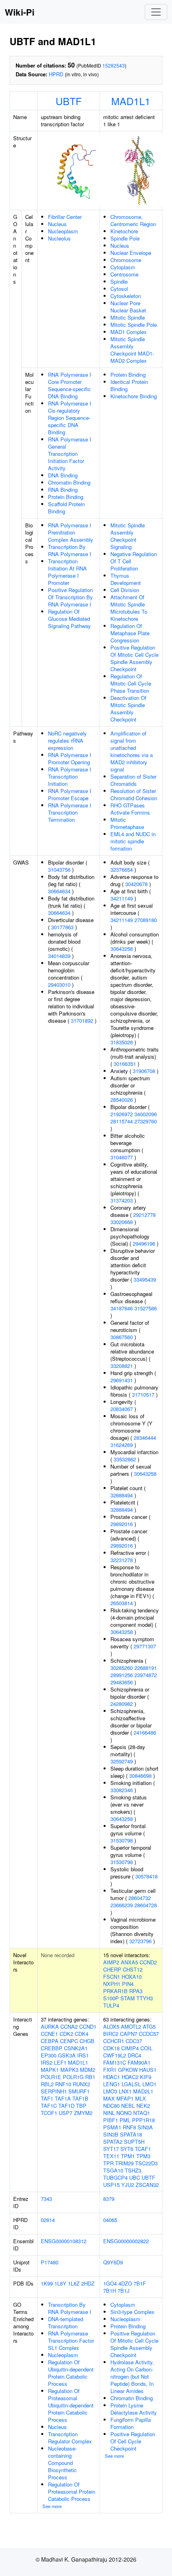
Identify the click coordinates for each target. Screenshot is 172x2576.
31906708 (144, 1071)
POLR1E (51, 2077)
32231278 (122, 1560)
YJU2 (128, 2185)
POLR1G (73, 2077)
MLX (141, 2098)
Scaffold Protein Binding (66, 508)
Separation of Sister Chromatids (133, 780)
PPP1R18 (143, 2120)
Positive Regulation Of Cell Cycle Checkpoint (133, 2441)
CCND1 (88, 2026)
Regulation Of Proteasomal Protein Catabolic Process (72, 2492)
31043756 (59, 870)
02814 (48, 2220)
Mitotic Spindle (128, 317)
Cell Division (125, 590)
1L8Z (74, 2283)
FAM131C (115, 2062)
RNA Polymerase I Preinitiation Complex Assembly (71, 532)
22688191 (146, 1668)
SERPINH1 (54, 2091)
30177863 (62, 927)
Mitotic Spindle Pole (134, 325)
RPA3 (136, 1991)
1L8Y (60, 2283)
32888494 (122, 1495)
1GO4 (110, 2283)
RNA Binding (63, 490)
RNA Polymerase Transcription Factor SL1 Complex (71, 2340)
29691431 (122, 1380)
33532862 (125, 1459)
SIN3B (111, 2134)
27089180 (146, 920)
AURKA (50, 2026)
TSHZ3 (133, 2170)
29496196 (144, 1243)
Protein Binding (66, 497)
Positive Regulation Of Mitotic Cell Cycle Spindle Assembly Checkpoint (134, 658)
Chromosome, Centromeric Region (133, 220)
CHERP (112, 1969)
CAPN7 (129, 2034)
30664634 (59, 891)
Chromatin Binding (69, 482)
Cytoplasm (123, 267)
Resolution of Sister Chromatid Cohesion (134, 794)
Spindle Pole (125, 238)
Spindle (119, 281)
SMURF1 (79, 2091)
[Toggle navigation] (156, 12)
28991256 (122, 1675)
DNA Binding (63, 475)
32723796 (140, 1941)
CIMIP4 (130, 2048)
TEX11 (111, 2156)
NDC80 (111, 2106)
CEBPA (50, 2041)
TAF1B (80, 2098)
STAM (128, 1998)
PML (125, 2120)
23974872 (146, 1675)
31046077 (122, 1157)
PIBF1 (111, 2120)
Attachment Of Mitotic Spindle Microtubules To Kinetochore (129, 608)
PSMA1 (112, 2127)
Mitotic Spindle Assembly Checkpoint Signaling (128, 536)
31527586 (146, 1308)
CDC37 (134, 2041)
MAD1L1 (131, 101)
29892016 (122, 1524)
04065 (110, 2220)
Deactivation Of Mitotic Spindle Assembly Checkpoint (128, 709)
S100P (111, 1998)
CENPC (69, 2041)
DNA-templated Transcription (66, 2323)
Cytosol (119, 289)
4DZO (125, 2283)
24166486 (145, 1732)
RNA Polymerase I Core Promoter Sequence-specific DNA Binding (70, 385)
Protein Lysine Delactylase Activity (134, 2409)
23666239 (122, 1905)
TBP (81, 2106)
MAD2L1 (143, 2091)
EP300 (49, 2055)
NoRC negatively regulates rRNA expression (67, 740)
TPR (108, 2163)
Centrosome (124, 274)
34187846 (122, 1308)
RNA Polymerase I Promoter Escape (70, 794)
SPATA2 (113, 2142)
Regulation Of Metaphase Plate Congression (130, 633)
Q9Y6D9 (113, 2262)
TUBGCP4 (115, 2177)
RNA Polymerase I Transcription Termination (70, 812)
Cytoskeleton (126, 296)
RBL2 (47, 2084)
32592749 (122, 1761)
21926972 (122, 1114)
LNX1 (125, 2091)
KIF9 (146, 2077)
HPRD (56, 74)
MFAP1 (125, 2098)
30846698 (140, 1776)
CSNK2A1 (76, 2048)
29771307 (145, 1646)
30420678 (136, 884)
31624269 (122, 1445)
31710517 (143, 1394)
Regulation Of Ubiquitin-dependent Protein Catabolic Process (71, 2373)
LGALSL (131, 2084)
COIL (146, 2048)
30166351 (125, 1064)
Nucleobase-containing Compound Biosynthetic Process (62, 2463)
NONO (124, 2113)
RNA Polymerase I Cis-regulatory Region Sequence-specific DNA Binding (70, 418)
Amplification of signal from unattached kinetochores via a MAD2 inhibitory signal (132, 751)
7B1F (140, 2283)
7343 (46, 2199)
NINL (109, 2113)
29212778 (144, 1215)
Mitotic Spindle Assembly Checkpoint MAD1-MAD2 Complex (132, 350)
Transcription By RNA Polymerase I (70, 550)
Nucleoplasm (63, 231)
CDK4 (82, 2034)
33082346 (122, 1790)
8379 (109, 2199)
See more (52, 2506)
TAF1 (47, 2098)
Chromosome (126, 260)
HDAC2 (130, 2077)
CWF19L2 (115, 2055)
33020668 (122, 1222)
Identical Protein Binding (129, 385)
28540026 (122, 1100)
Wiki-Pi (20, 12)
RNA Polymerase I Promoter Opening (70, 758)
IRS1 (83, 2055)
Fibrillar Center (65, 217)
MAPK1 (50, 2070)
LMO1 (149, 2084)
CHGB (87, 2041)
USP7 (66, 2113)
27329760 (146, 1121)
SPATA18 (131, 2134)
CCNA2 (69, 2026)
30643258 (122, 949)
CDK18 (111, 2048)
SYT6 (127, 2149)
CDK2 (66, 2034)
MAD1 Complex (129, 332)
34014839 (59, 956)
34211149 (122, 898)
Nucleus (57, 224)
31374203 (122, 1200)
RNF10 (63, 2084)
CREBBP (52, 2048)
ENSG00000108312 (64, 2241)
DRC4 (134, 2055)
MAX (109, 2098)
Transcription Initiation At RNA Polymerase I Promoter (67, 572)
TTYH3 (145, 1998)
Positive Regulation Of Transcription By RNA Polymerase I (70, 597)
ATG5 (149, 2026)
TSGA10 (113, 2170)
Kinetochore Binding (134, 396)
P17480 (50, 2262)
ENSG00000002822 (126, 2241)
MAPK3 (69, 2070)
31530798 (122, 1840)
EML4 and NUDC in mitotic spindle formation (133, 841)
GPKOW (128, 2070)
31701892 (82, 1021)
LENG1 (112, 2084)
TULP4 (111, 2005)
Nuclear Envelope (131, 253)
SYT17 (111, 2149)
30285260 (122, 1668)
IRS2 (47, 2062)
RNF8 (129, 2127)
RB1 (90, 2077)
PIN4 (128, 1984)
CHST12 (133, 1969)
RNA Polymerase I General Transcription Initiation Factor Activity (70, 454)
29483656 (122, 1682)
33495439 (145, 1279)
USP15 (111, 2185)
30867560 (122, 1337)
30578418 (146, 1876)
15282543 (114, 65)
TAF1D (66, 2106)
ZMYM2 (83, 2113)
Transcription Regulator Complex (70, 2438)
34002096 (146, 1114)
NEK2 (143, 2106)
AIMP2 (111, 1962)
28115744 (122, 1121)
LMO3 (110, 2091)
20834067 (122, 1409)
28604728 (146, 1905)
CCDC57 (149, 2034)
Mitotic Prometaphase (127, 823)
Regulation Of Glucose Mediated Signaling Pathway (69, 619)
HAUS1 (148, 2070)
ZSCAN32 (147, 2185)
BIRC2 (111, 2034)
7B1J (124, 2291)
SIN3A (145, 2127)
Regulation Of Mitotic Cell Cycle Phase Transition (131, 683)
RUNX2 (81, 2084)
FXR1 (110, 2070)
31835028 (122, 1042)
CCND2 (148, 1962)
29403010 (59, 985)
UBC (135, 2177)
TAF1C (49, 2106)
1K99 (47, 2283)
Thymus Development (126, 579)
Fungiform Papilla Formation (131, 2423)
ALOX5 (111, 2026)
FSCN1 (112, 1977)
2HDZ (88, 2283)
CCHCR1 (114, 2041)
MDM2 (88, 2070)
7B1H (110, 2291)
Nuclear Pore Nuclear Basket (128, 307)
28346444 (145, 1438)
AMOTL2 (131, 2026)
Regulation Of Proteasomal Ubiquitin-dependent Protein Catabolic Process (71, 2405)
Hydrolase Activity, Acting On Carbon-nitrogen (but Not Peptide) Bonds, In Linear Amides (132, 2376)
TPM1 (128, 2156)
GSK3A (67, 2055)
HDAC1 (112, 2077)
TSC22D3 (146, 2163)
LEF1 (60, 2062)
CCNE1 (49, 2034)
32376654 (122, 870)
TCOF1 (49, 2113)
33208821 (122, 1366)
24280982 (122, 1704)
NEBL (128, 2106)
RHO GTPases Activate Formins (130, 809)
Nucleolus (59, 238)
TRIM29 (124, 2163)
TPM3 (143, 2156)
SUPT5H (134, 2142)
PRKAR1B (115, 1991)
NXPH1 (112, 1984)
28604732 (140, 1898)
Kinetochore (124, 231)
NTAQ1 (142, 2113)
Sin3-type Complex (132, 2312)
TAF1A (63, 2098)
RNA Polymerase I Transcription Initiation (70, 776)
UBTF (69, 101)
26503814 (122, 1603)
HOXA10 (132, 1977)
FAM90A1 (139, 2062)
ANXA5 (129, 1962)
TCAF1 (143, 2149)
